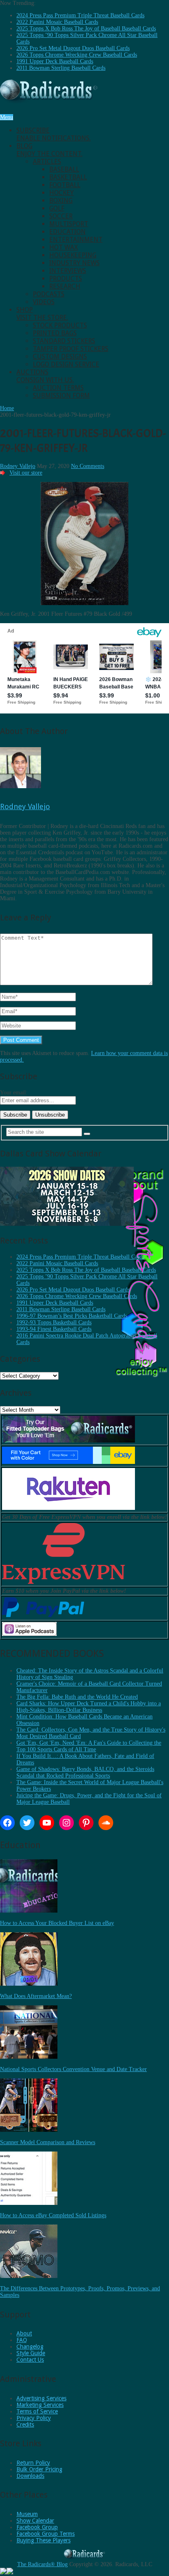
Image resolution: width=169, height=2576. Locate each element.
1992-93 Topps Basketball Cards (54, 1322)
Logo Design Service (66, 364)
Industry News (74, 263)
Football (65, 185)
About (24, 2333)
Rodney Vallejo (18, 466)
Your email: (14, 1093)
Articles (47, 162)
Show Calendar (35, 2521)
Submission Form (61, 396)
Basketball (68, 177)
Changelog (30, 2347)
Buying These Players (43, 2540)
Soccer (61, 216)
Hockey (62, 193)
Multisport (69, 224)
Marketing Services (40, 2405)
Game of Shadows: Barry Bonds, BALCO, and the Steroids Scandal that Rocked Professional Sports (85, 1772)
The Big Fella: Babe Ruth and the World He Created (77, 1697)
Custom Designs (60, 357)
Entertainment (76, 240)
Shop (42, 314)
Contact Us (30, 2360)
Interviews (68, 271)
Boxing (61, 201)
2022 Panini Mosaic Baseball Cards (57, 22)
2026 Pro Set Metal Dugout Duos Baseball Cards (73, 48)
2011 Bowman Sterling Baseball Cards (61, 68)
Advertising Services (41, 2398)
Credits (25, 2425)
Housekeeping (73, 255)
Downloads (30, 2476)
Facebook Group (37, 2527)
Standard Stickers (64, 341)
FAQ (22, 2340)
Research (65, 286)
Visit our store (26, 473)
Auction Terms (58, 388)
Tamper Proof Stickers (71, 349)
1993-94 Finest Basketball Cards (54, 1329)
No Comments (88, 466)
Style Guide (31, 2353)
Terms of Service (37, 2411)
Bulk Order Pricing (39, 2469)
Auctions (45, 376)
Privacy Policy (34, 2418)
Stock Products (60, 325)
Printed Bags (55, 333)
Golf (57, 208)
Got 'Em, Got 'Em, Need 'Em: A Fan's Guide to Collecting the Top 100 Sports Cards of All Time (89, 1746)
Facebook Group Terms (46, 2534)
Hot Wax (64, 247)
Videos (44, 302)
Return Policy (33, 2463)
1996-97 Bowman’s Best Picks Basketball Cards (72, 1316)
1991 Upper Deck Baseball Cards (55, 61)
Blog (49, 150)
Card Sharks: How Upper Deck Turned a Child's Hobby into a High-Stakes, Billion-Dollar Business (89, 1707)
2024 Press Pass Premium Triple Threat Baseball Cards (80, 15)
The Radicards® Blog (42, 2564)
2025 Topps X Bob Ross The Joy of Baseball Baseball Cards (86, 29)
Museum (27, 2514)
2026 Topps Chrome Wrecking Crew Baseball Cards (77, 55)
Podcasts (49, 294)
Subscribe (54, 134)
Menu (7, 117)
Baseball (64, 169)
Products (66, 279)
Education (67, 232)
